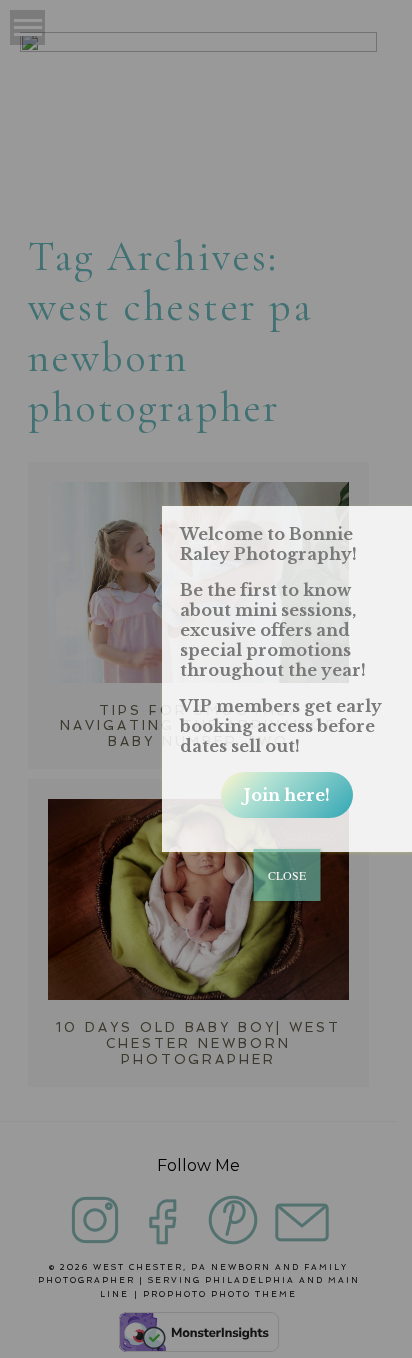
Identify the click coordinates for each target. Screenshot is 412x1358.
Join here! (287, 795)
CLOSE (287, 875)
